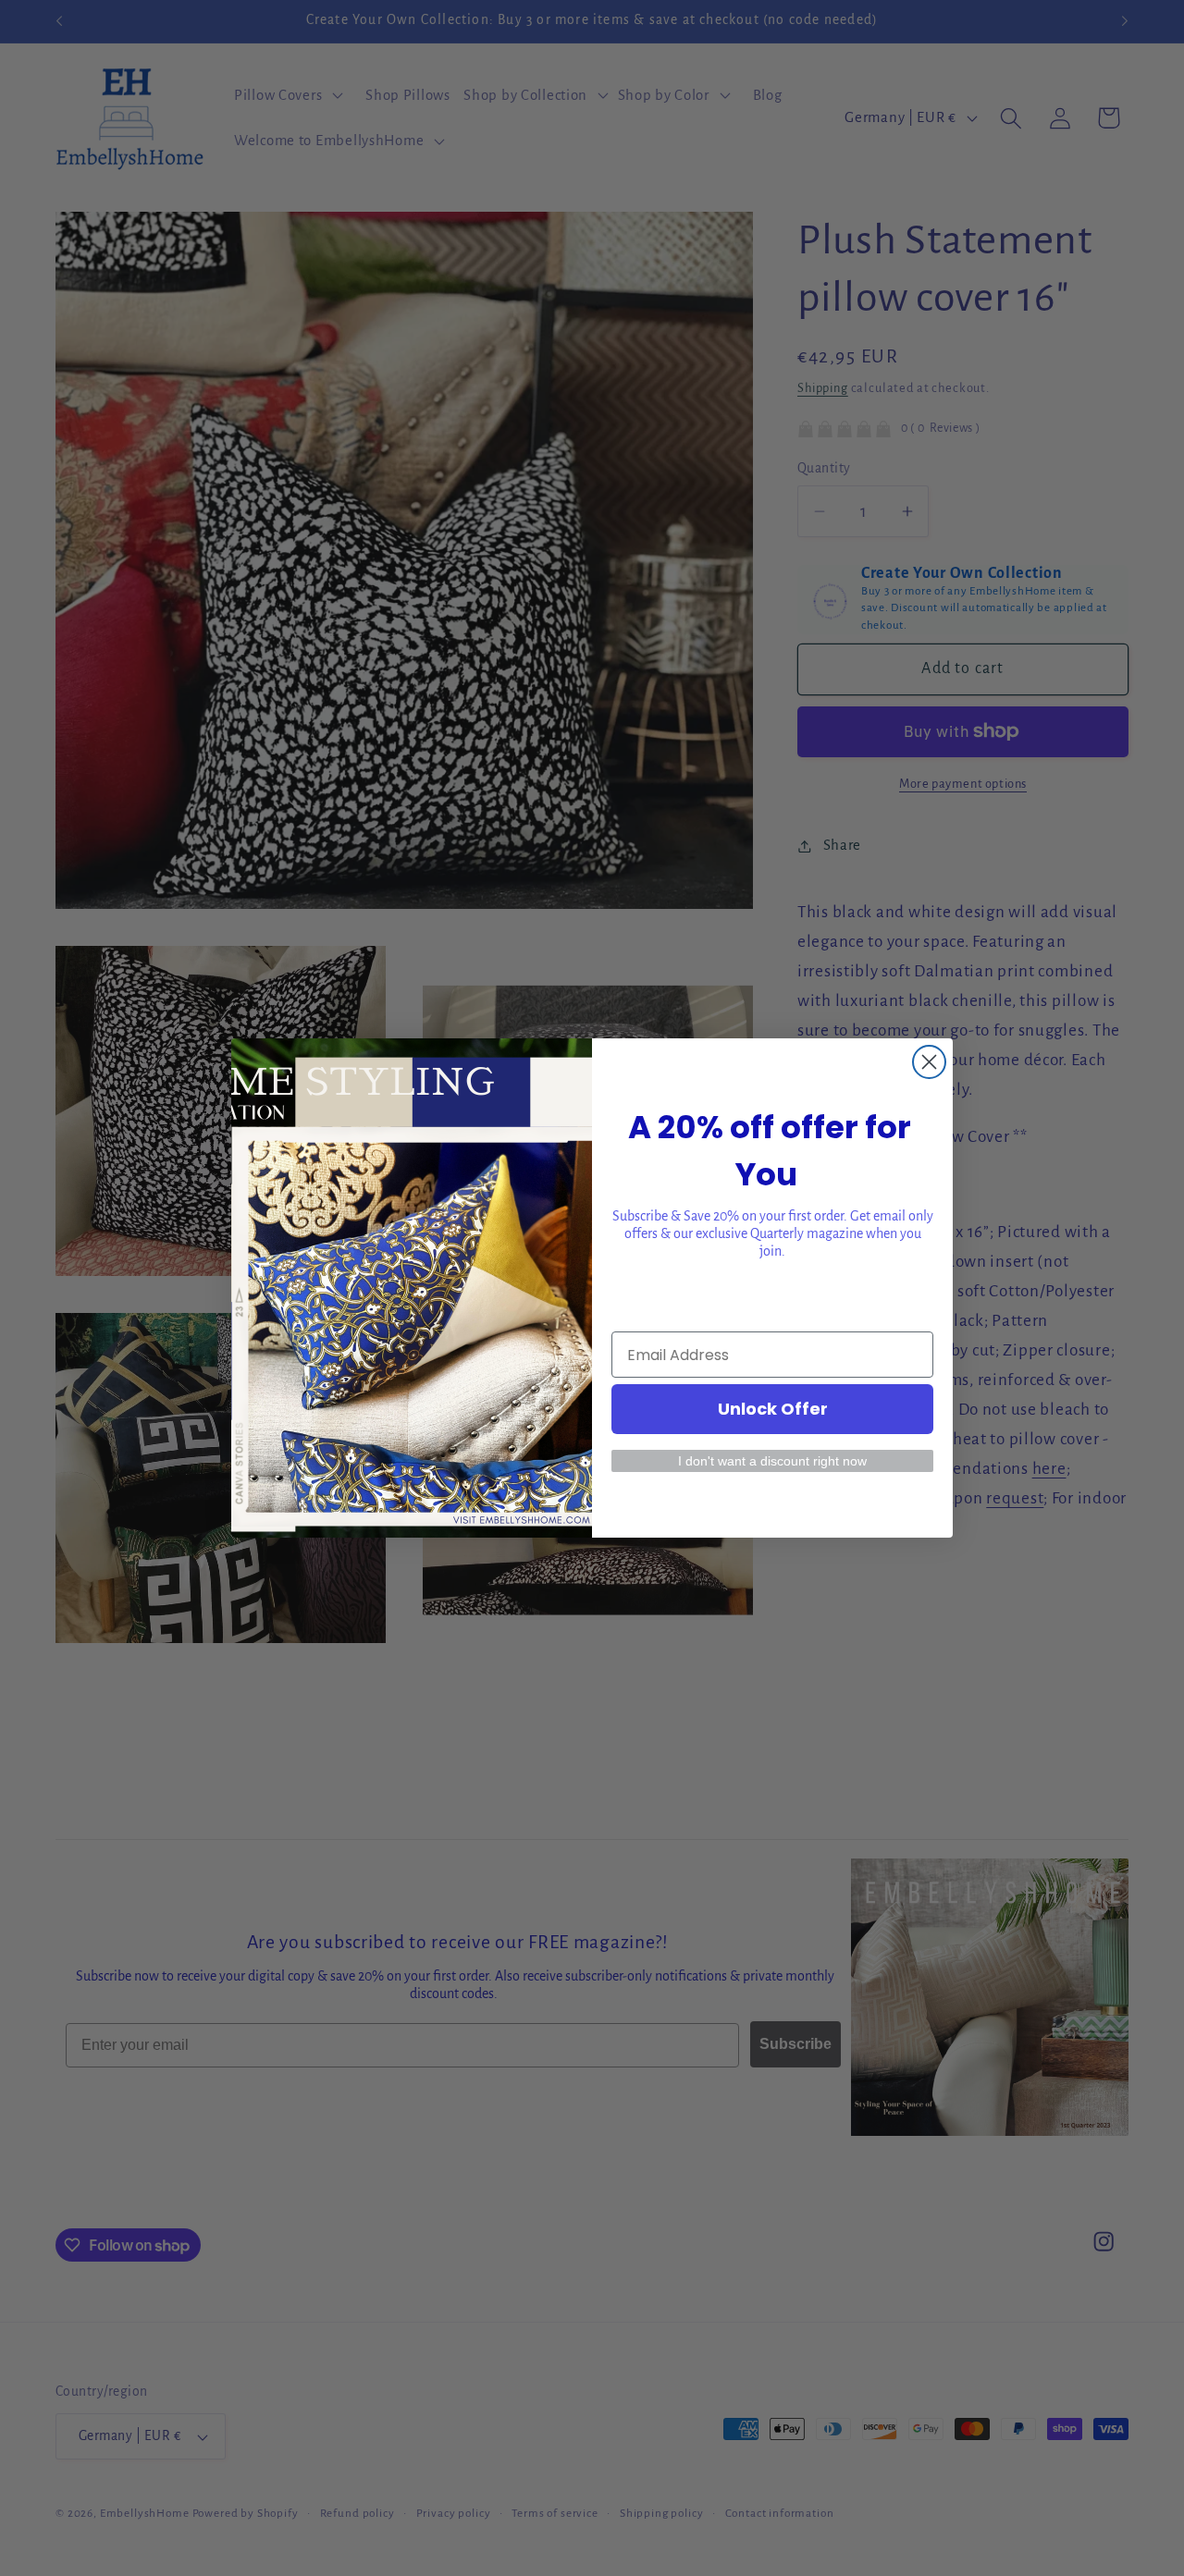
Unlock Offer (773, 1409)
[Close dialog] (929, 1062)
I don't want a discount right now (772, 1461)
